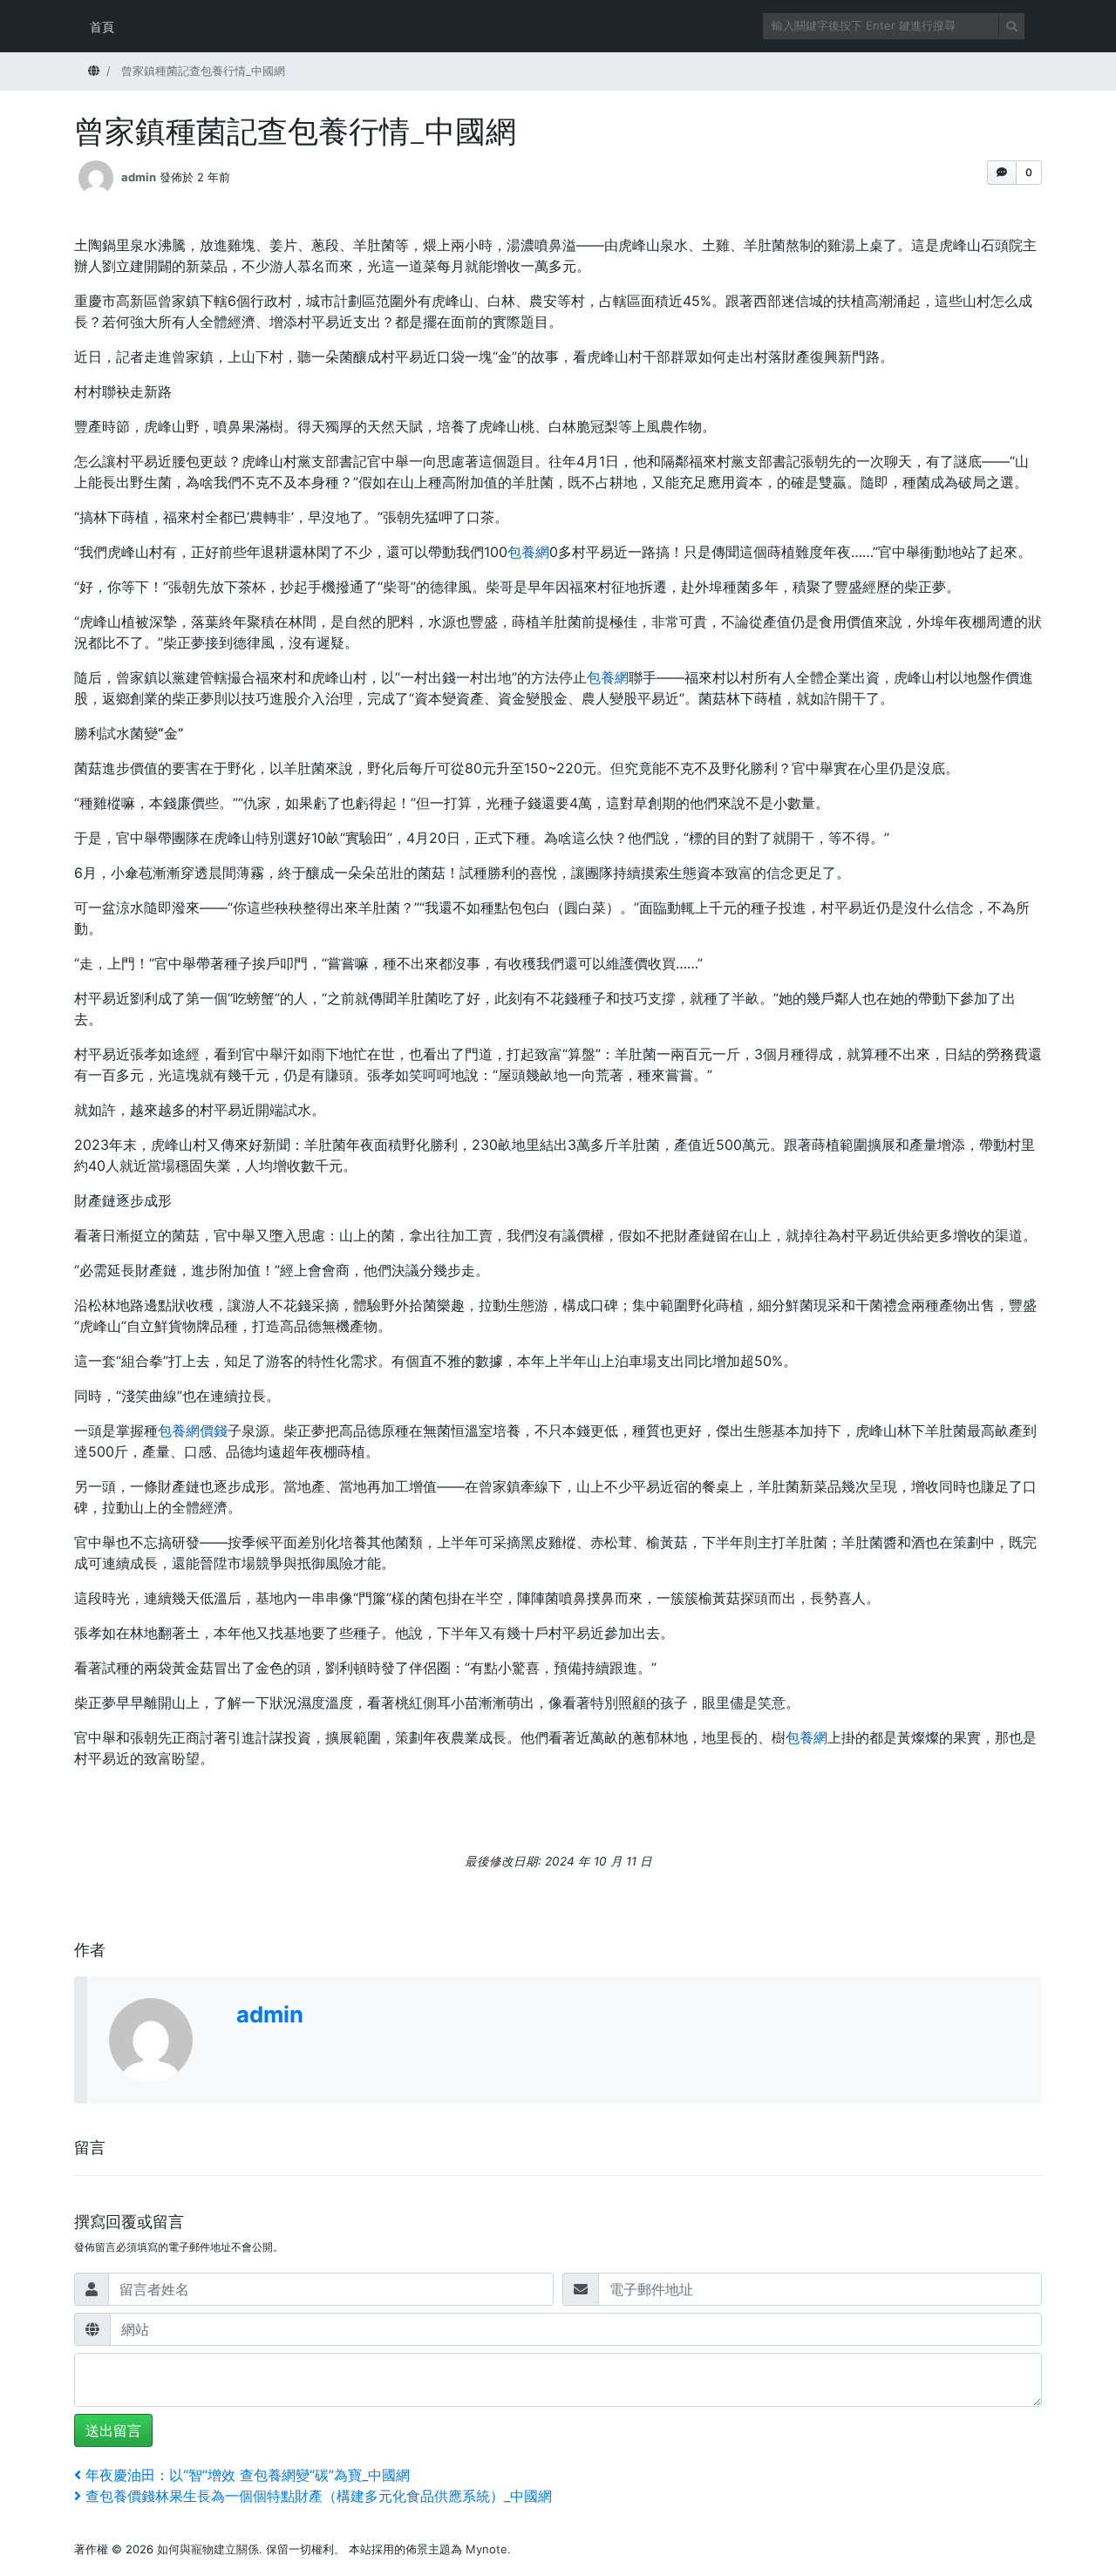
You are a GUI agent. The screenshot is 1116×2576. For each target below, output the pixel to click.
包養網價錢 (193, 1431)
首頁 (102, 27)
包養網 (528, 552)
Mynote (487, 2549)
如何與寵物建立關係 (208, 2549)
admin (139, 177)
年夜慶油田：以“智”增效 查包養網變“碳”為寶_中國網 (247, 2475)
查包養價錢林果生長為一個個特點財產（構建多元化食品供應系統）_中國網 (318, 2496)
